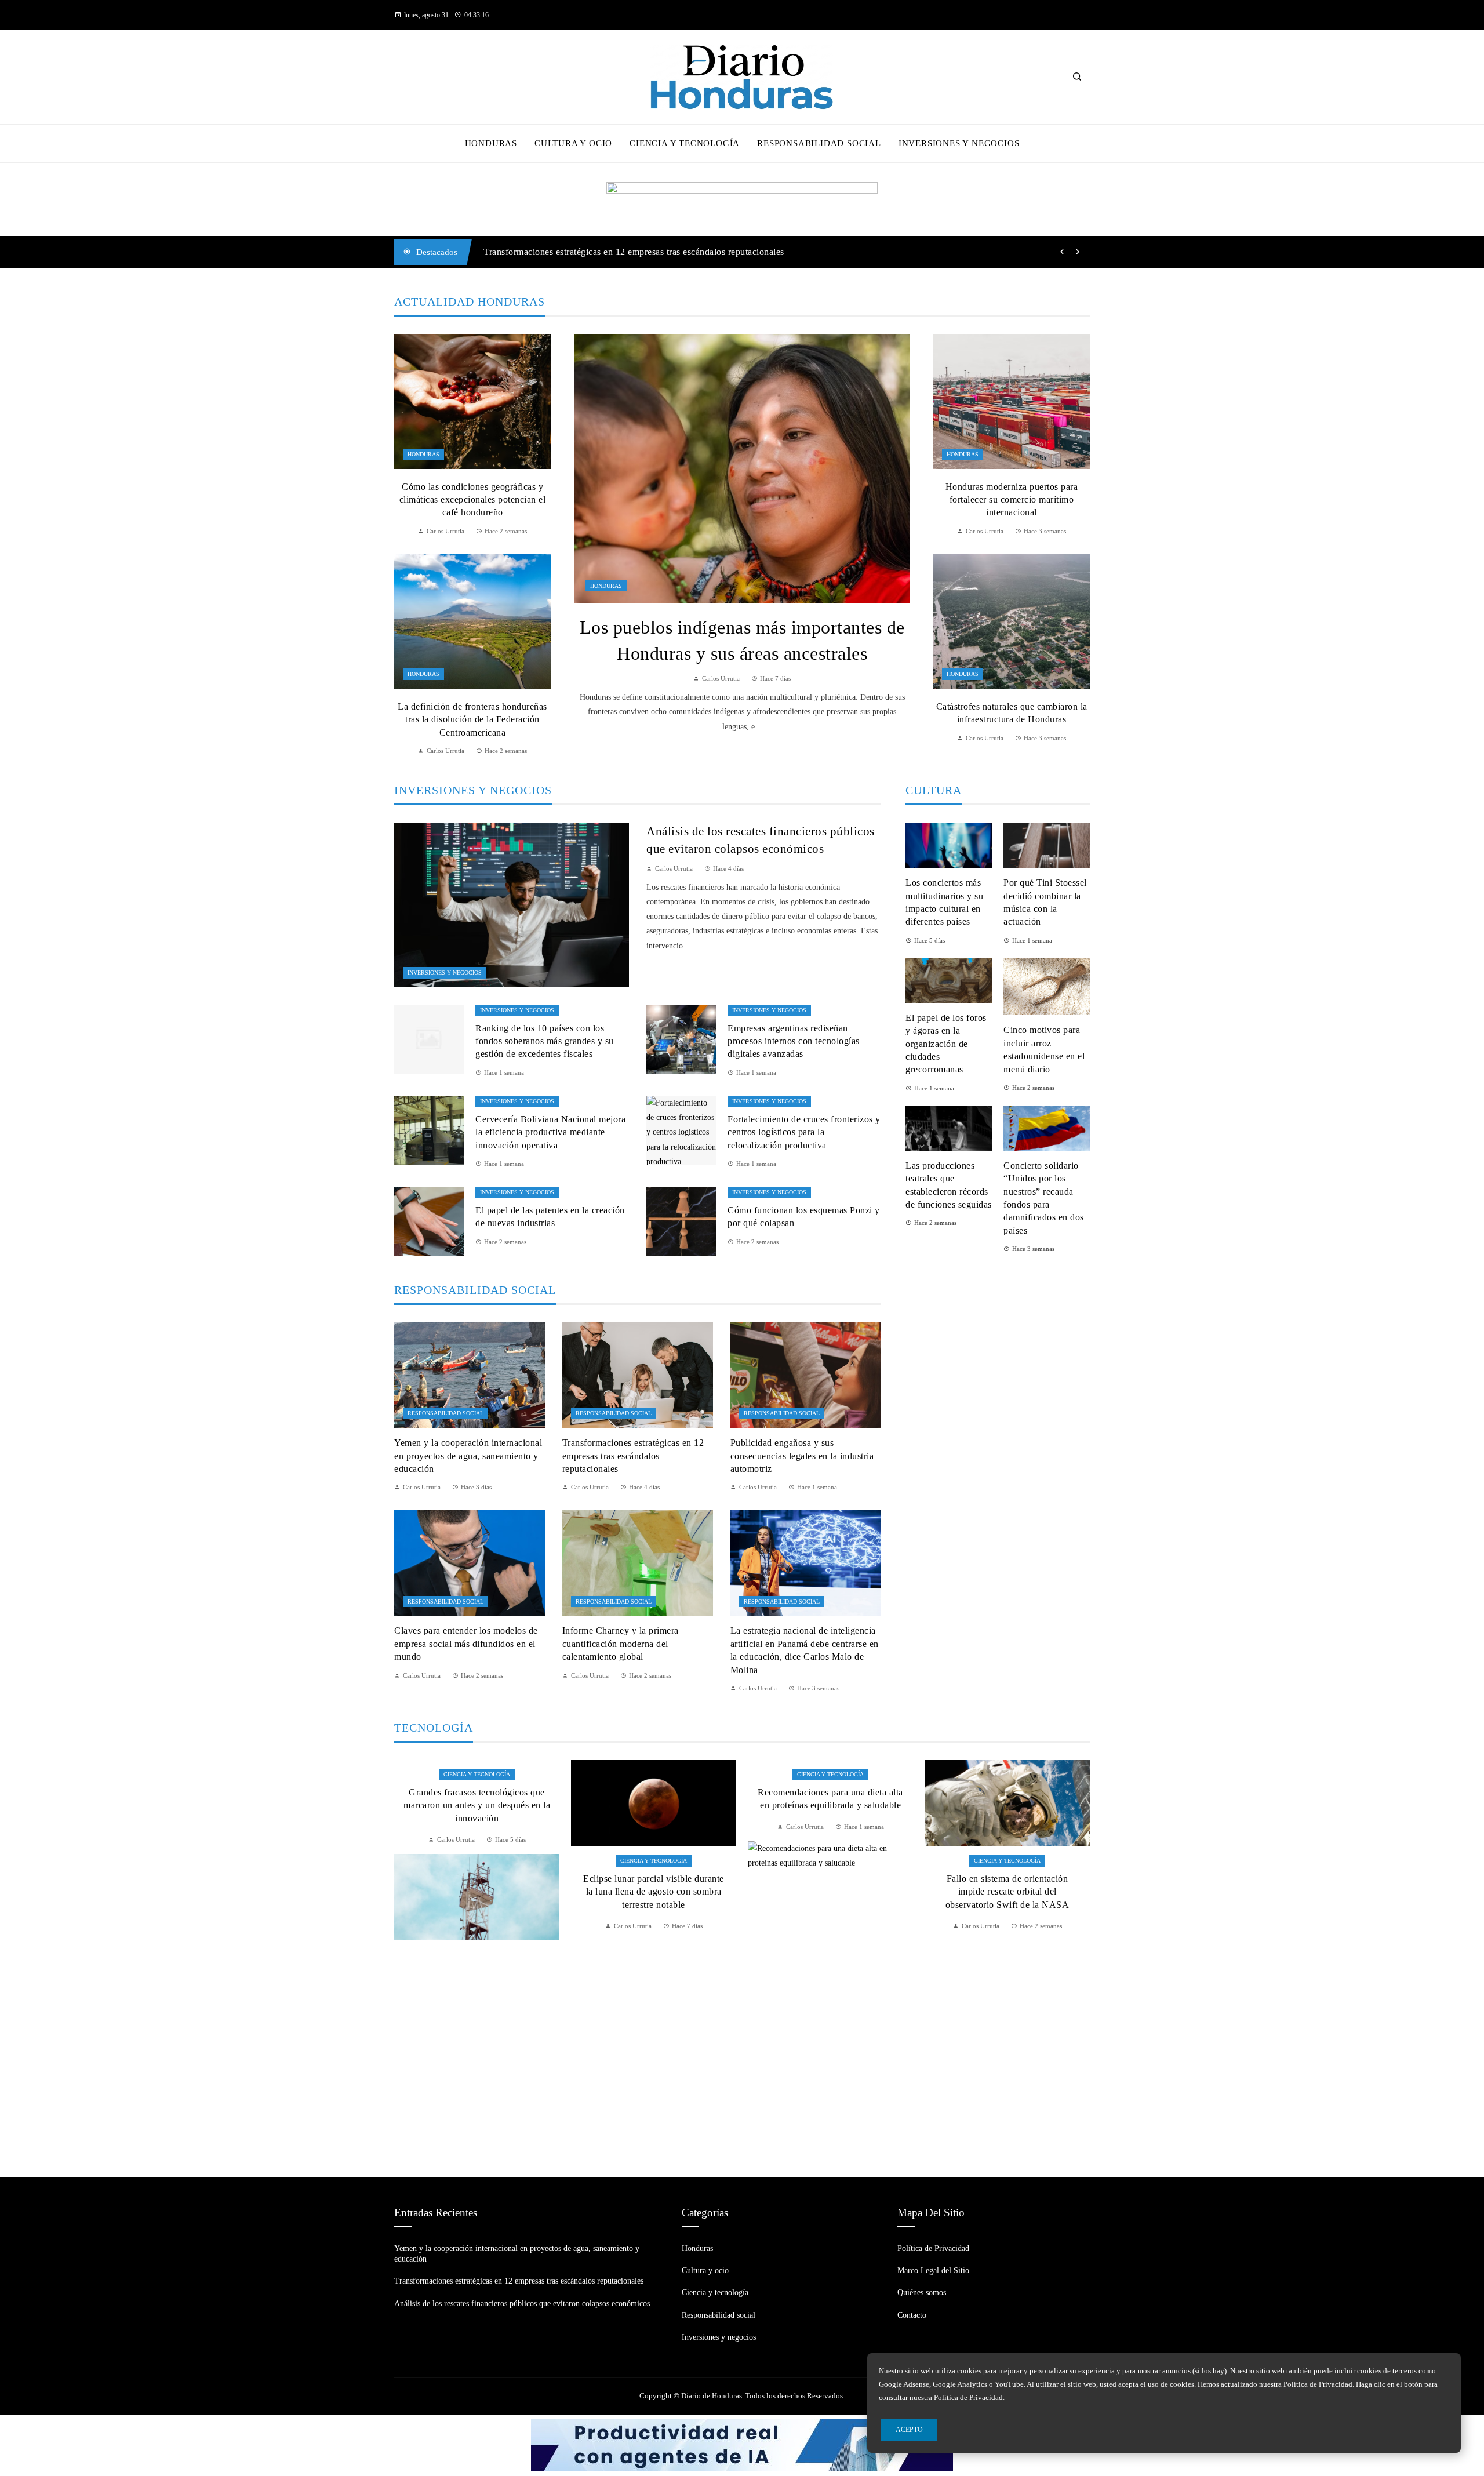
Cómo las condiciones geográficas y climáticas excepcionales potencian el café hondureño (473, 500)
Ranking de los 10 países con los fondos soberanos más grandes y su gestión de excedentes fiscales (545, 1041)
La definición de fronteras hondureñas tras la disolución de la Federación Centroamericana (472, 719)
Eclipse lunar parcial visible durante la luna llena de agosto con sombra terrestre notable (477, 1892)
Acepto (909, 2430)
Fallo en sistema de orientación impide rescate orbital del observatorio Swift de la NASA (831, 1892)
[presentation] (1062, 252)
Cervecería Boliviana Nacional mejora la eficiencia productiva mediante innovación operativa (550, 1132)
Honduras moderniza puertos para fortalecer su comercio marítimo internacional (1012, 500)
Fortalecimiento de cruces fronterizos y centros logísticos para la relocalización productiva (804, 1132)
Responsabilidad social (445, 1413)
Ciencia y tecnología (477, 1861)
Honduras (606, 586)
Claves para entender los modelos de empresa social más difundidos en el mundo (466, 1644)
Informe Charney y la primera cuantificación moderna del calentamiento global (621, 1644)
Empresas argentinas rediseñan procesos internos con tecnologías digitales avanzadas (794, 1041)
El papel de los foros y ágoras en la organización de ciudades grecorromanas (946, 1044)
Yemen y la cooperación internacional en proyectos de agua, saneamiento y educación (468, 1456)
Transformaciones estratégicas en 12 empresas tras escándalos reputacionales (633, 1456)
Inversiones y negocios (445, 972)
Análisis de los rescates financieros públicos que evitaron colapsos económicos (638, 252)
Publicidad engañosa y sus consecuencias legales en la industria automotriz (802, 1456)
